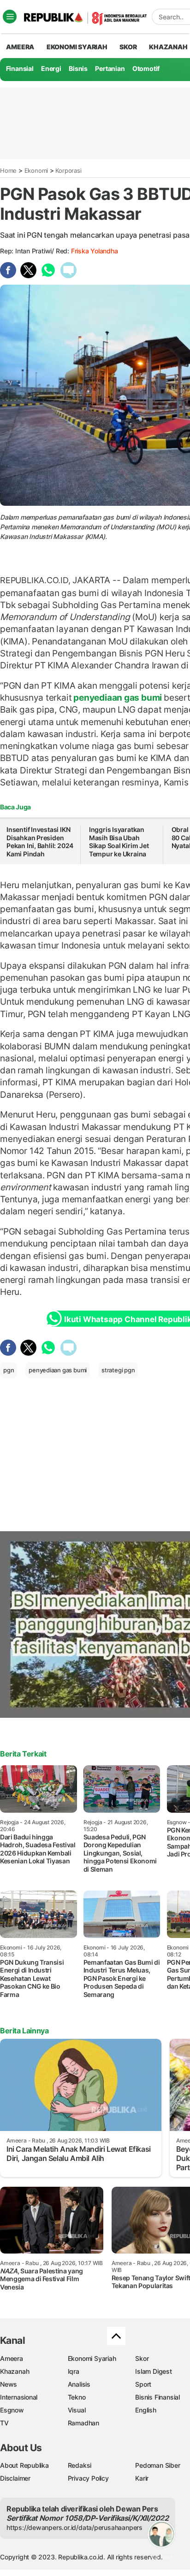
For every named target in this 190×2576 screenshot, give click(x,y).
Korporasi (68, 170)
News (9, 2384)
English (146, 2410)
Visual (77, 2410)
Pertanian (110, 68)
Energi (51, 68)
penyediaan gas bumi (118, 697)
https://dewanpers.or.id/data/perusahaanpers (74, 2527)
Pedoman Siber (157, 2465)
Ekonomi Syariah (77, 47)
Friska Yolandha (95, 251)
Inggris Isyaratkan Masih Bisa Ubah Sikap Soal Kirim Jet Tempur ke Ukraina (119, 842)
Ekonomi (36, 170)
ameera (20, 47)
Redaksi (80, 2465)
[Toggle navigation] (10, 17)
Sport (143, 2384)
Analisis (79, 2384)
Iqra (74, 2371)
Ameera (12, 2358)
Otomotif (146, 68)
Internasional (19, 2397)
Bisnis (78, 68)
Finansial (20, 68)
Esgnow (12, 2410)
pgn (9, 1370)
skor (128, 47)
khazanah (168, 47)
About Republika (24, 2465)
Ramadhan (83, 2423)
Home (8, 170)
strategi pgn (118, 1370)
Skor (142, 2358)
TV (4, 2423)
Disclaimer (15, 2478)
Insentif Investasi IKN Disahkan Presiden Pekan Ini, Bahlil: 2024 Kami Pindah (40, 842)
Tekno (77, 2397)
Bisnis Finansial (157, 2397)
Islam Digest (153, 2371)
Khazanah (15, 2371)
